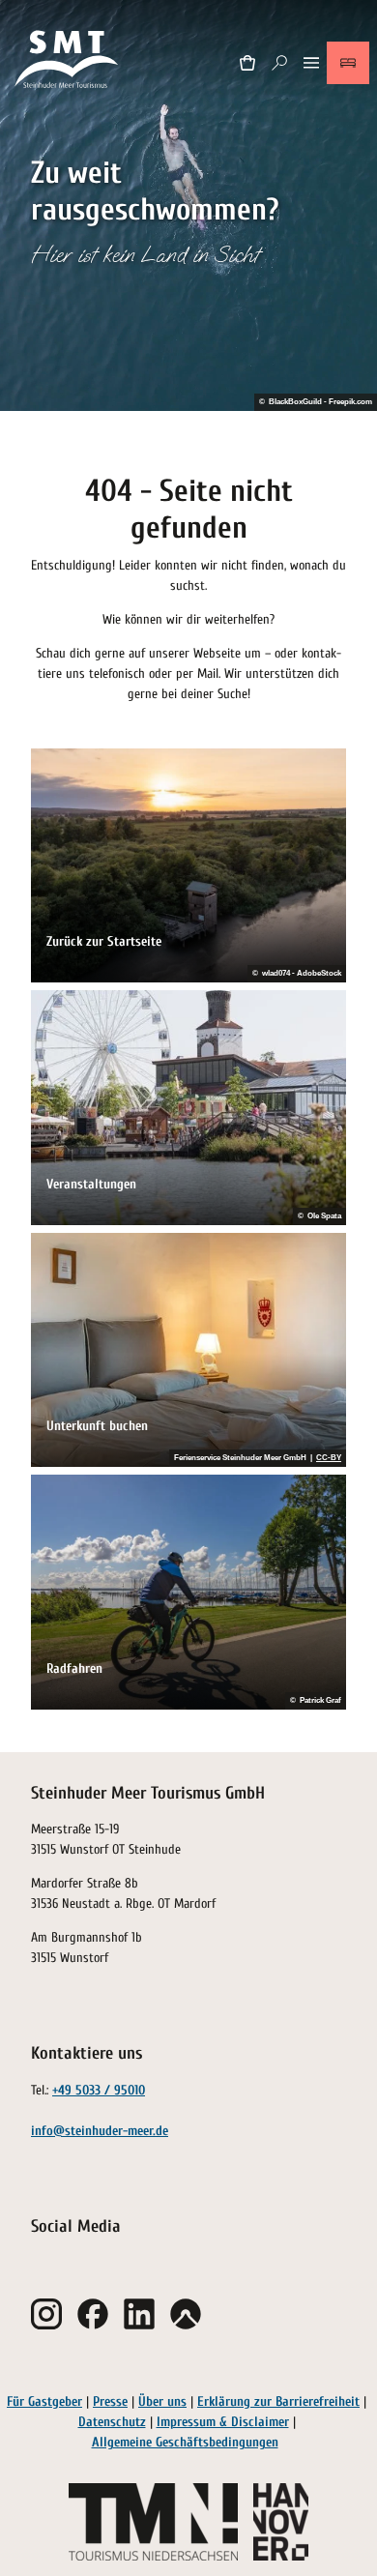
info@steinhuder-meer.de (100, 2131)
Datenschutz (112, 2422)
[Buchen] (348, 63)
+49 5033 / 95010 (99, 2090)
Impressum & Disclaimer (223, 2422)
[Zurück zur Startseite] (67, 62)
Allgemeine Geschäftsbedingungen (185, 2442)
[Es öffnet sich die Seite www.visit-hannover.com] (281, 2522)
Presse (110, 2401)
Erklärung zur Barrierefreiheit (278, 2401)
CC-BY (329, 1458)
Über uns (162, 2401)
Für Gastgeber (44, 2401)
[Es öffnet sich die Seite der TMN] (153, 2522)
